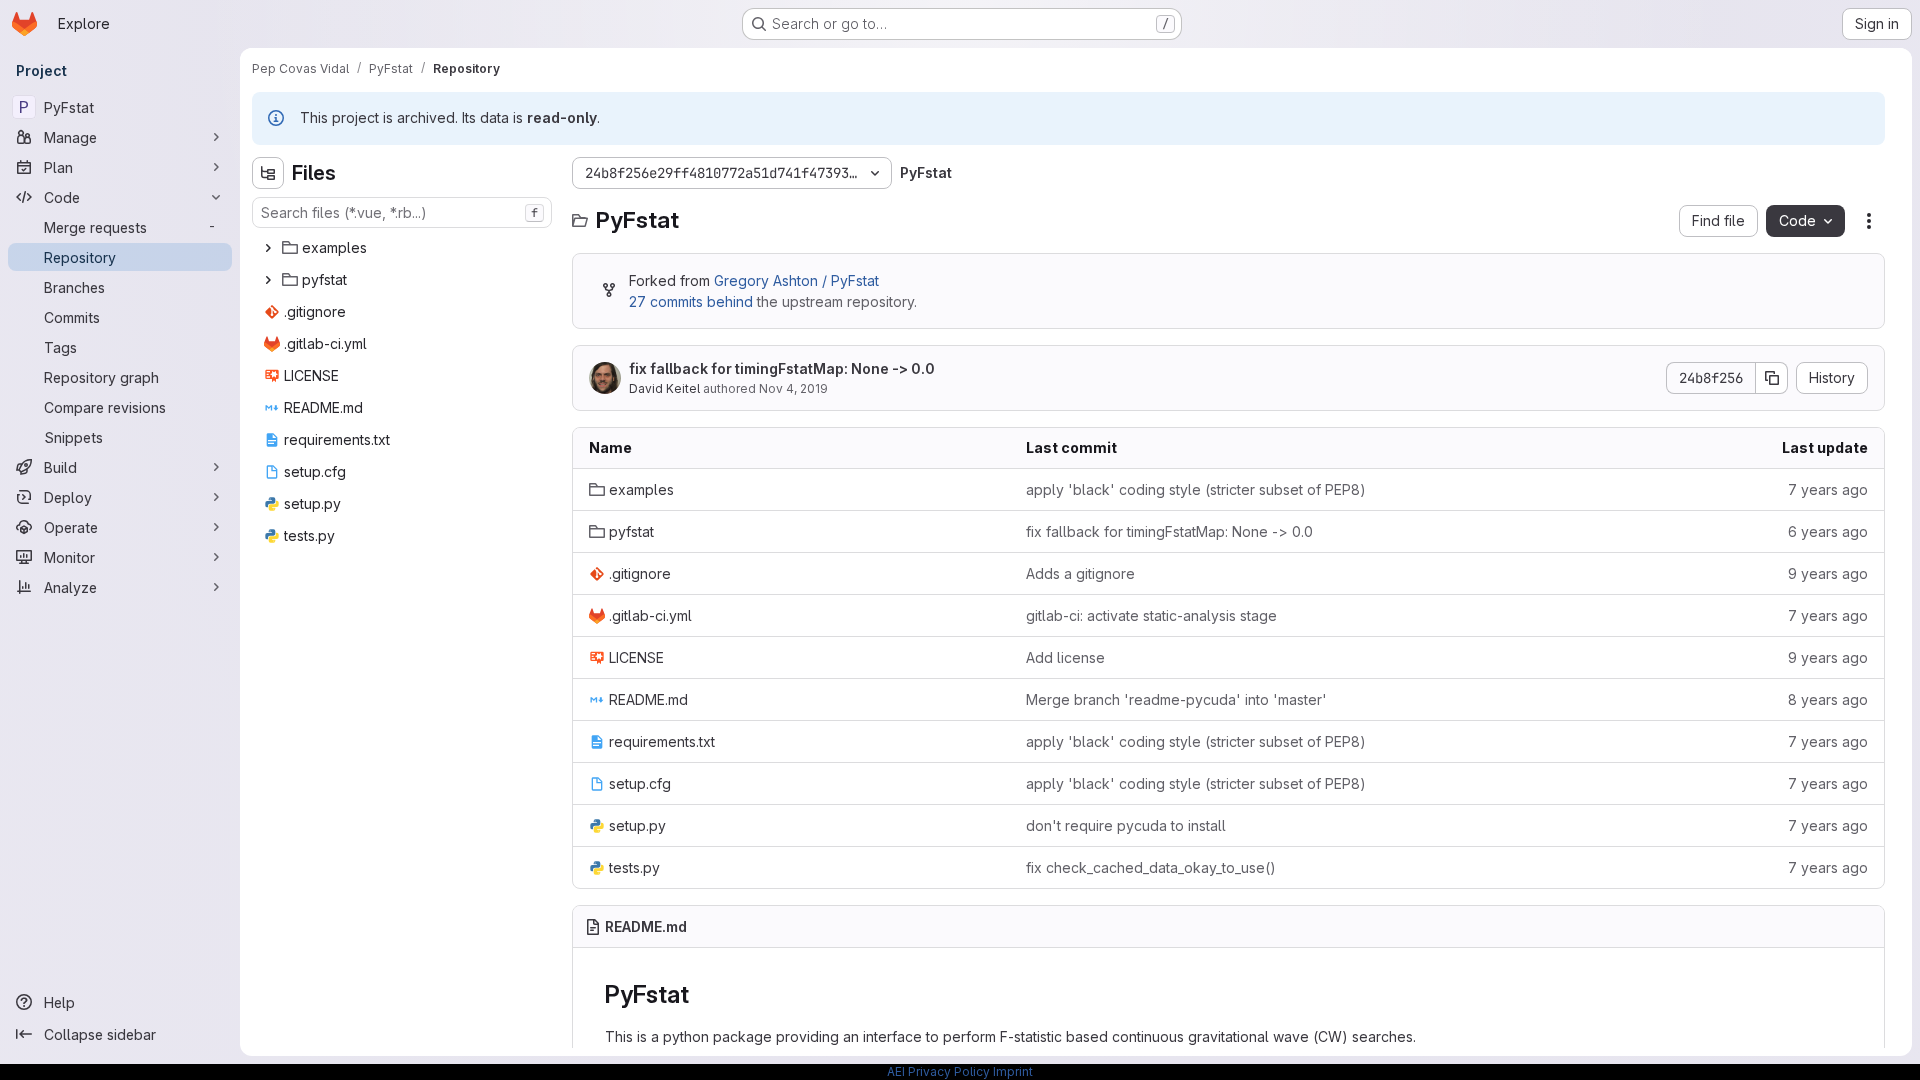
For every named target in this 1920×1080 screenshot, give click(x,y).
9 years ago (1828, 573)
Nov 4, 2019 (793, 388)
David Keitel (664, 388)
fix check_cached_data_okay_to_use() (1151, 867)
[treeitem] (404, 248)
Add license (1065, 657)
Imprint (1013, 1071)
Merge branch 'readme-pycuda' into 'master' (1176, 699)
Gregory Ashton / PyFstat (796, 280)
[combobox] (402, 212)
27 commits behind (691, 301)
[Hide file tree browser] (268, 173)
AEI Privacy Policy (938, 1071)
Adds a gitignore (1080, 573)
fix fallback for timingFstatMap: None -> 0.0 (782, 368)
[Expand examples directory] (268, 248)
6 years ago (1828, 531)
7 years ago (1828, 489)
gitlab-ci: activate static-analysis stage (1151, 615)
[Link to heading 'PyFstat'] (701, 994)
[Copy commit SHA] (1772, 378)
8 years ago (1828, 699)
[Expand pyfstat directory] (268, 280)
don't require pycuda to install (1126, 825)
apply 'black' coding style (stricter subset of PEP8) (1196, 489)
